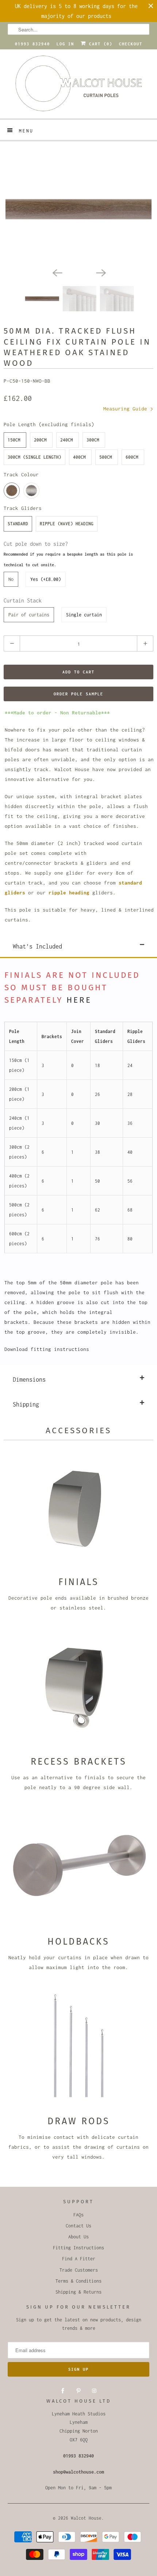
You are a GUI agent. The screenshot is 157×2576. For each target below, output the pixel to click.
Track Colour (21, 474)
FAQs (78, 2215)
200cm (40, 440)
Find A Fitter (79, 2259)
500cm (106, 457)
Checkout (131, 44)
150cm (14, 440)
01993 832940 (32, 44)
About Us (78, 2237)
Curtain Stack (23, 600)
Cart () (99, 44)
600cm (132, 457)
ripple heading (69, 893)
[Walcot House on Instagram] (94, 2391)
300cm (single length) (35, 457)
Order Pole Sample (78, 694)
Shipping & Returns (78, 2292)
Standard (18, 524)
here (79, 1000)
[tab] (78, 945)
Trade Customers (79, 2270)
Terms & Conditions (78, 2281)
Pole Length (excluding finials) (49, 424)
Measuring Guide (127, 409)
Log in (65, 44)
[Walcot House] (79, 86)
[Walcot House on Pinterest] (78, 2391)
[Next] (100, 272)
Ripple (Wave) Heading (67, 524)
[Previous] (57, 272)
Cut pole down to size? (68, 554)
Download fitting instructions (47, 1349)
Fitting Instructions (78, 2248)
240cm (67, 440)
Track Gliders (23, 508)
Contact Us (78, 2226)
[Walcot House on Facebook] (63, 2391)
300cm (93, 440)
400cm (79, 457)
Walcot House (86, 2518)
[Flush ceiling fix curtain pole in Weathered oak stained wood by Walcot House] (78, 209)
